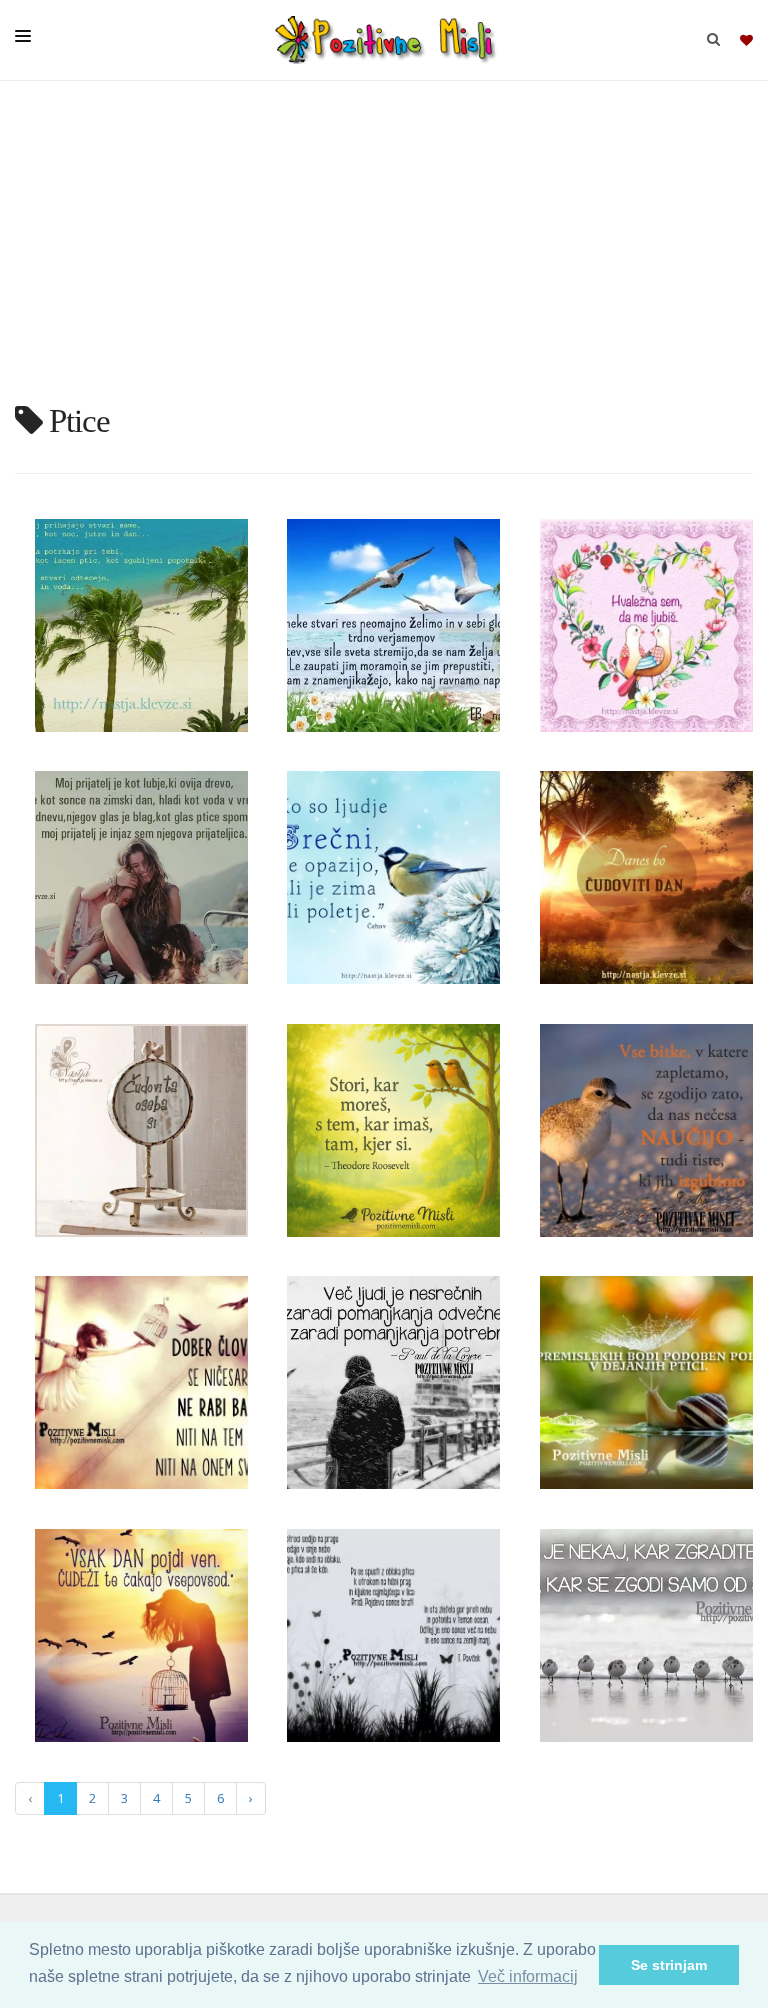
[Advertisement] (384, 250)
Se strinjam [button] (669, 1965)
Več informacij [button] (528, 1976)
